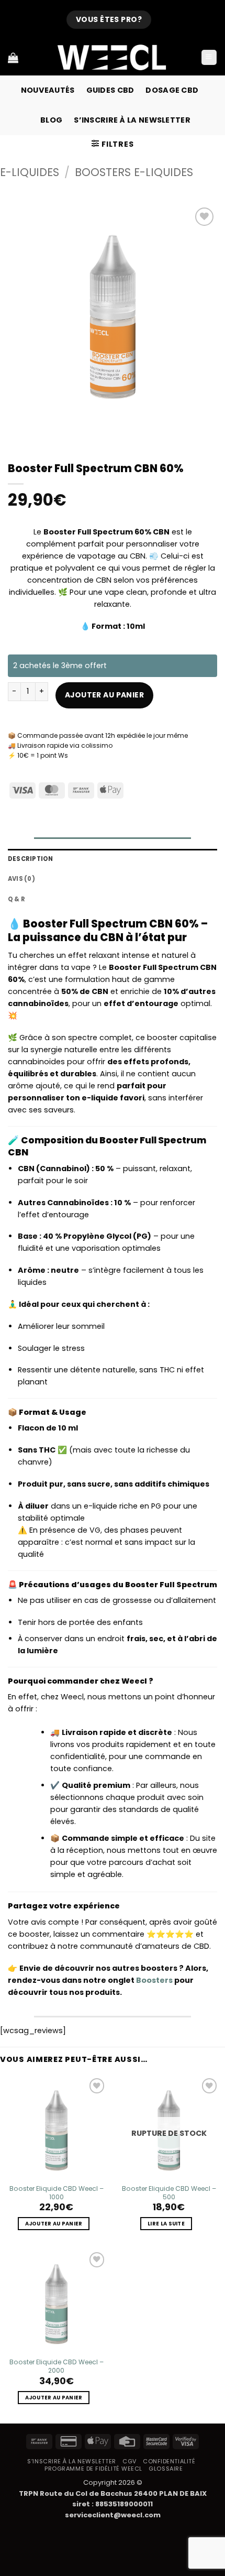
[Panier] (13, 58)
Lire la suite (166, 2224)
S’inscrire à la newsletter (132, 120)
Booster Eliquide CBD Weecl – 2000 (57, 2366)
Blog (51, 120)
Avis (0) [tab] (21, 879)
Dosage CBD (172, 90)
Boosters (154, 1980)
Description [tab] (31, 859)
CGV (130, 2461)
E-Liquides (30, 172)
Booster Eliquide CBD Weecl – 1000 (57, 2193)
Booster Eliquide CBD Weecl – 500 (169, 2193)
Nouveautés (48, 90)
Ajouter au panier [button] (54, 2224)
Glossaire (166, 2469)
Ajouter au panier (104, 695)
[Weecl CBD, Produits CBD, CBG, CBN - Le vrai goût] (113, 57)
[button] (209, 58)
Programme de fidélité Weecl (93, 2469)
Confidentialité (169, 2461)
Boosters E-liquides (134, 172)
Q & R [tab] (16, 899)
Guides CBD (110, 90)
